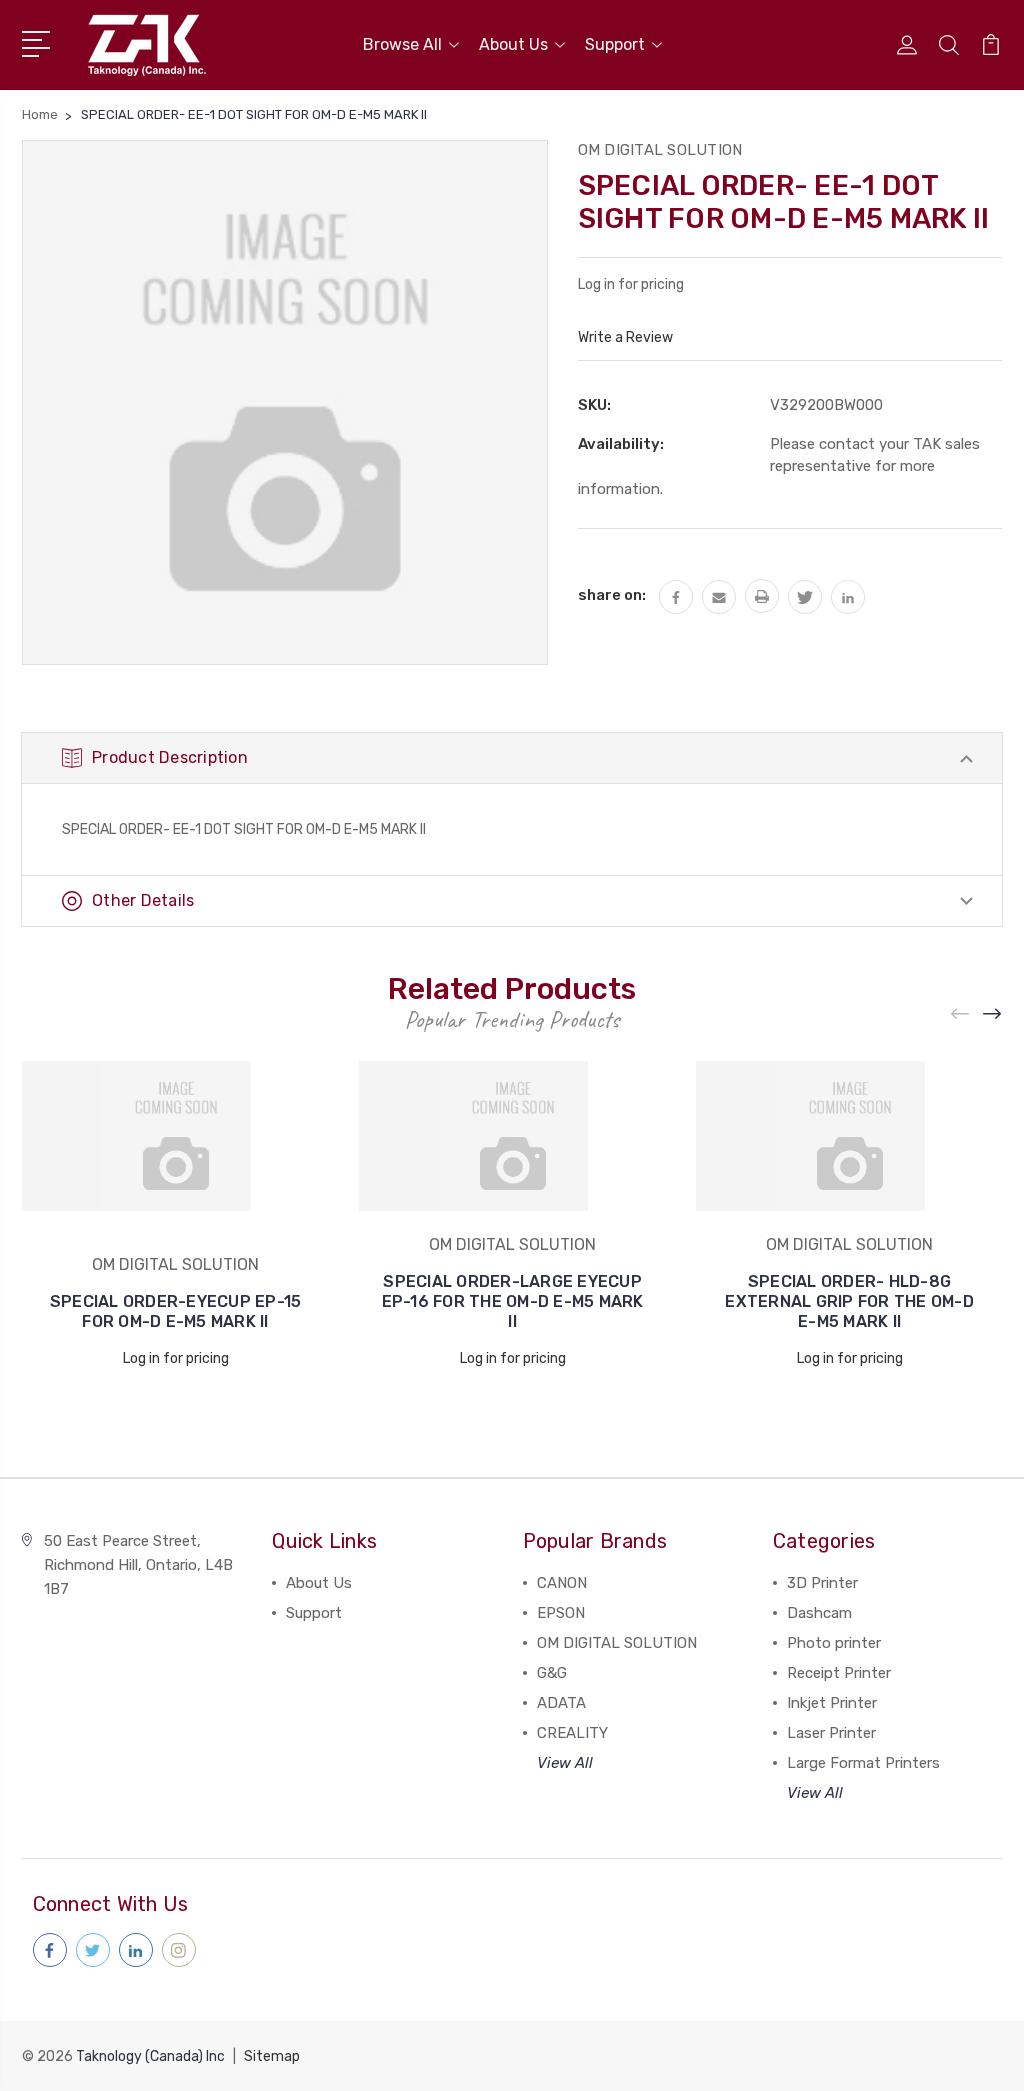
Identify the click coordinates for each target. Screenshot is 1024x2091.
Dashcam (819, 1613)
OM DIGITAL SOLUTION (617, 1643)
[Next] (993, 1013)
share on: (612, 595)
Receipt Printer (839, 1673)
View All (565, 1763)
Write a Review (625, 337)
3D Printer (822, 1583)
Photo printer (834, 1643)
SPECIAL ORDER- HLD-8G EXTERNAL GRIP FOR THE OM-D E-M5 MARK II (849, 1301)
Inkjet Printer (832, 1703)
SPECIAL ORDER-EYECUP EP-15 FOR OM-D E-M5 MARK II (176, 1311)
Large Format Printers (863, 1763)
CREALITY (572, 1733)
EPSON (561, 1613)
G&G (552, 1673)
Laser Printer (831, 1733)
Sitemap (272, 2056)
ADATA (561, 1703)
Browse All (402, 44)
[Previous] (961, 1013)
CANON (562, 1583)
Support (615, 44)
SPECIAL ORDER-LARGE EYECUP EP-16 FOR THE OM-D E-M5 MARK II (513, 1301)
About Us (513, 44)
